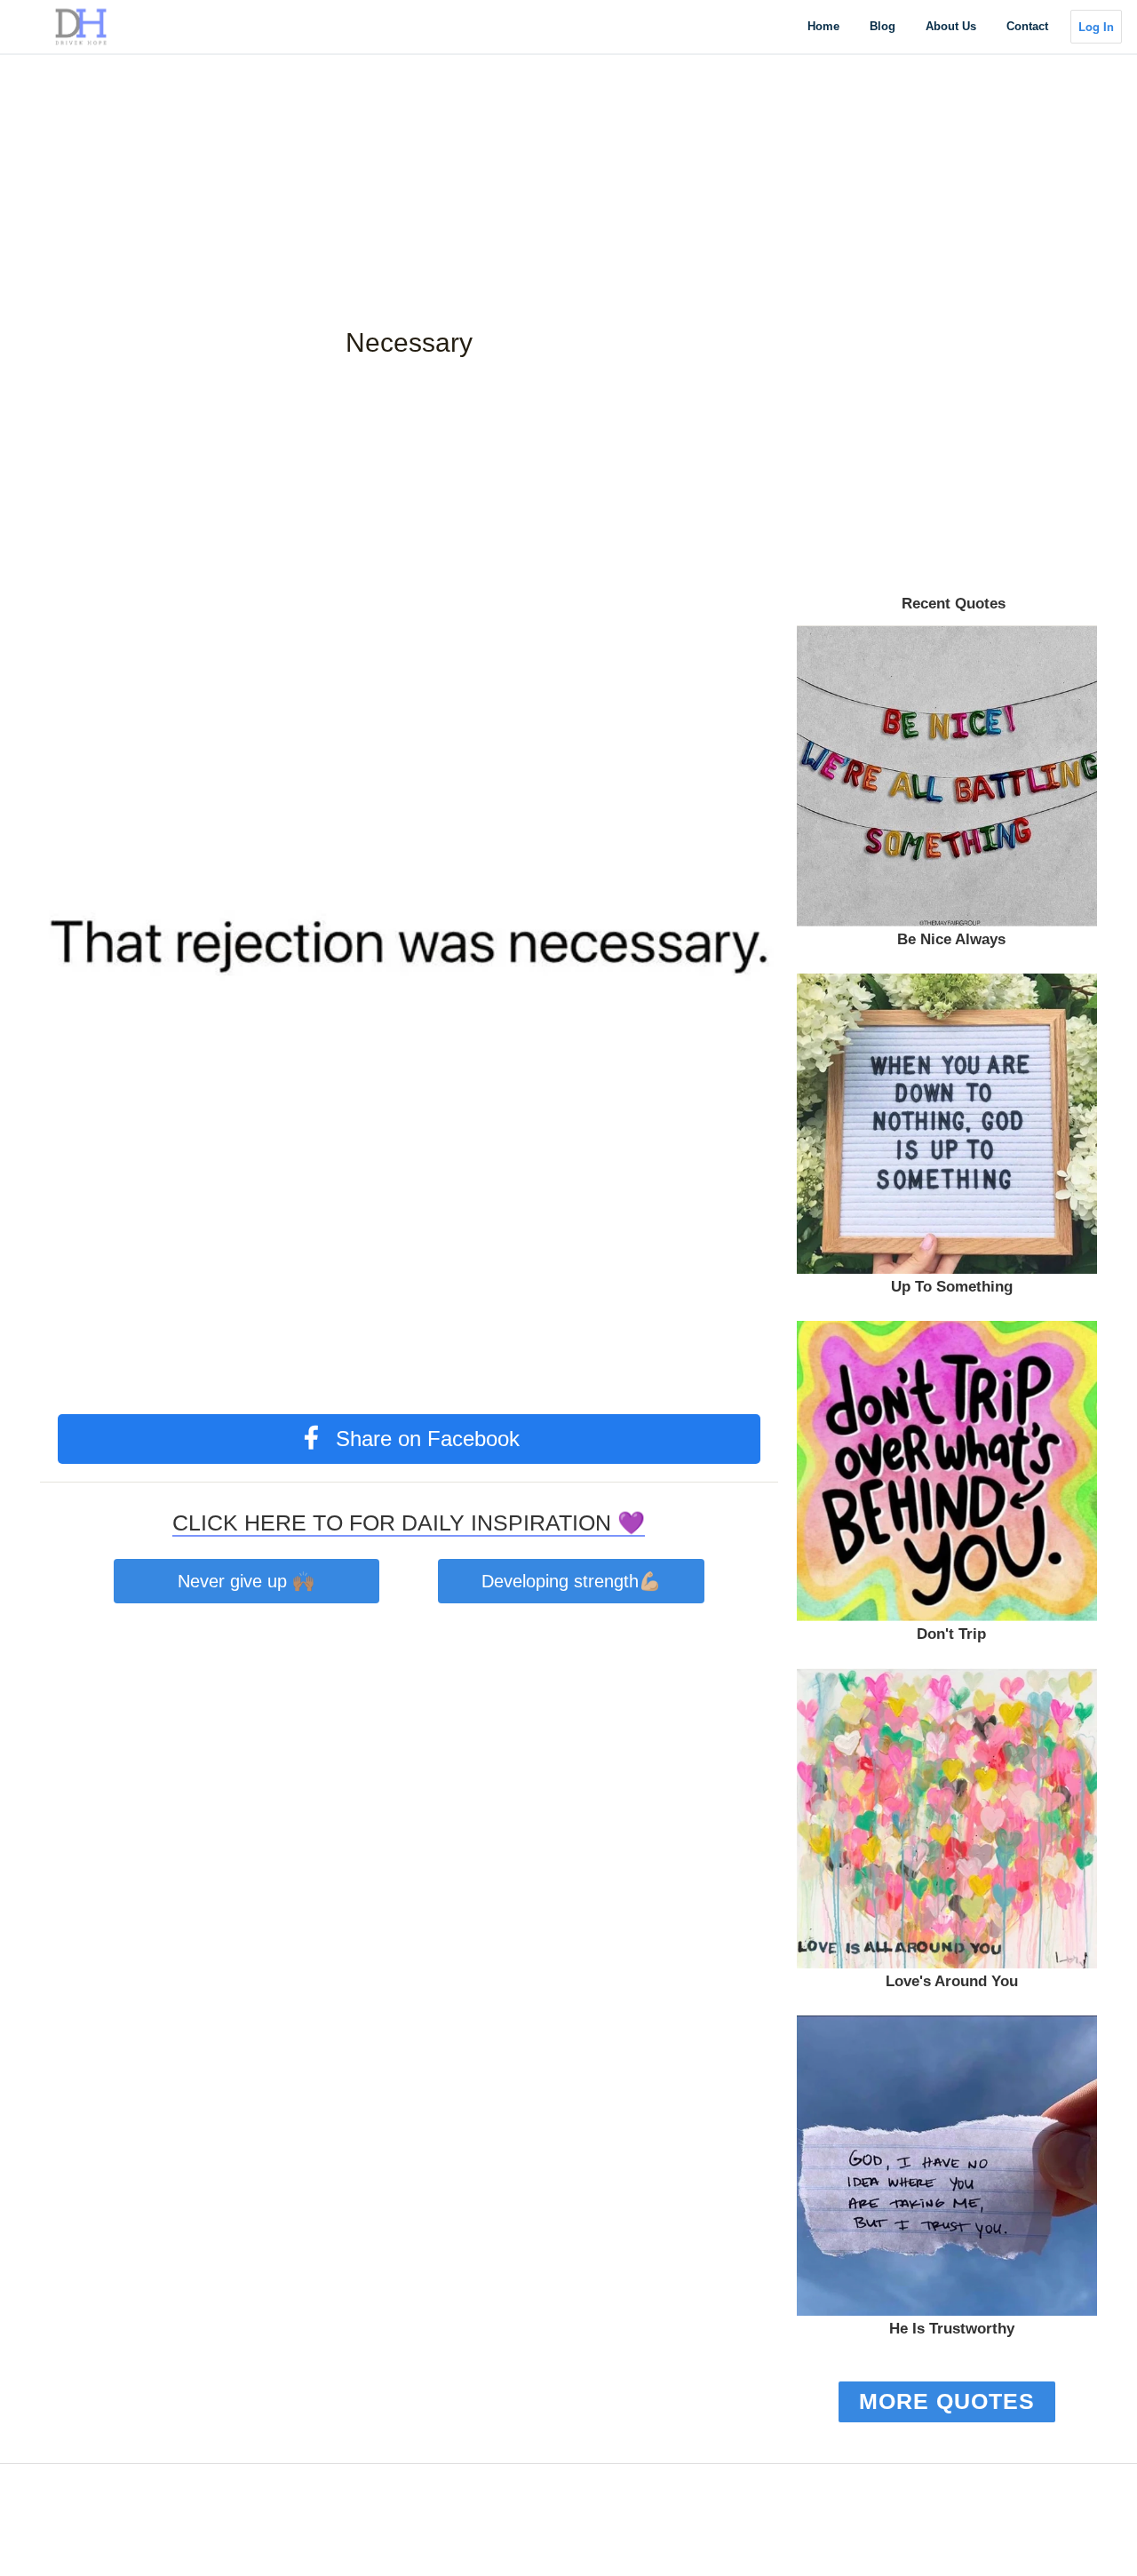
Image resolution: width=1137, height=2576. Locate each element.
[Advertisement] (533, 124)
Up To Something (952, 1287)
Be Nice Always (951, 939)
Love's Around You (952, 1981)
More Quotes (947, 2401)
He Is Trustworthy (952, 2329)
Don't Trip (951, 1634)
